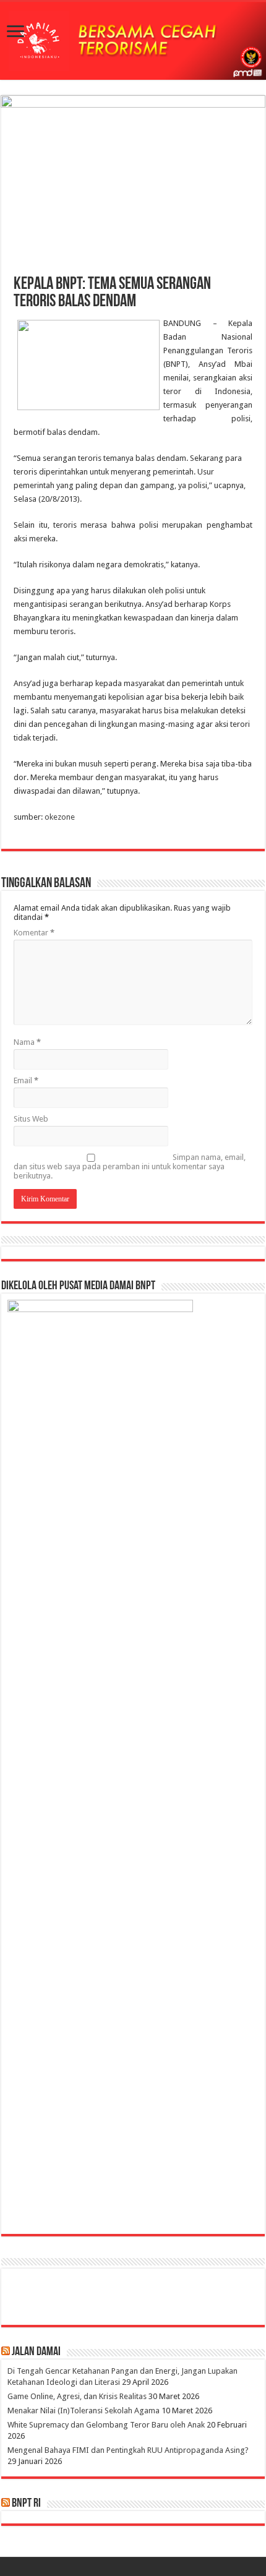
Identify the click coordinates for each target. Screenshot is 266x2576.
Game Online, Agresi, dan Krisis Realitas (77, 2396)
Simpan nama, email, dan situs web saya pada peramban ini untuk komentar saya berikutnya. (130, 1166)
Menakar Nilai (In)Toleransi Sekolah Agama (84, 2411)
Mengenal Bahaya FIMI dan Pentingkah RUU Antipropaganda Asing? (128, 2450)
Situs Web (31, 1119)
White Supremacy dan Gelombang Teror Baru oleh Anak (106, 2425)
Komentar (34, 933)
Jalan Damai (36, 2352)
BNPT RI (26, 2504)
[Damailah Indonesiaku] (133, 41)
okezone (60, 817)
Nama (27, 1042)
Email (26, 1080)
